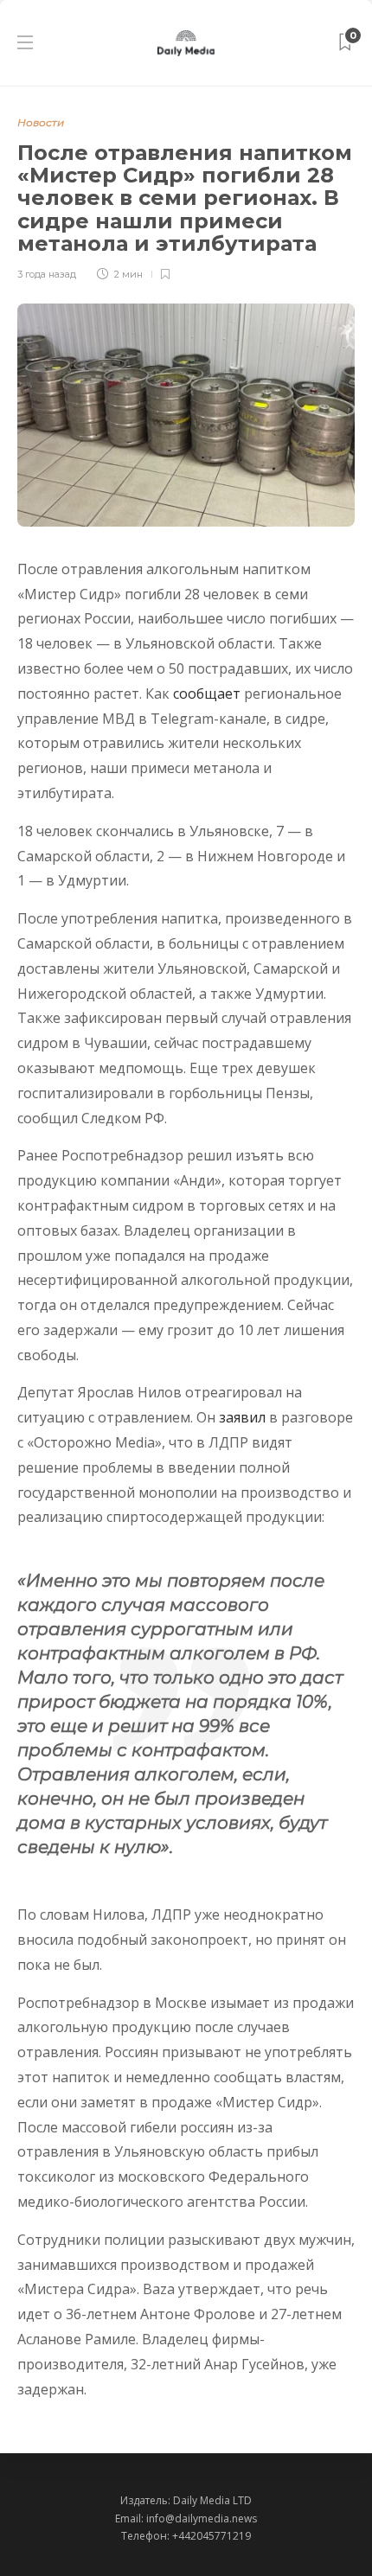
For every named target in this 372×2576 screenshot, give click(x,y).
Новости (41, 122)
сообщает (207, 694)
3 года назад (47, 274)
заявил (242, 1417)
